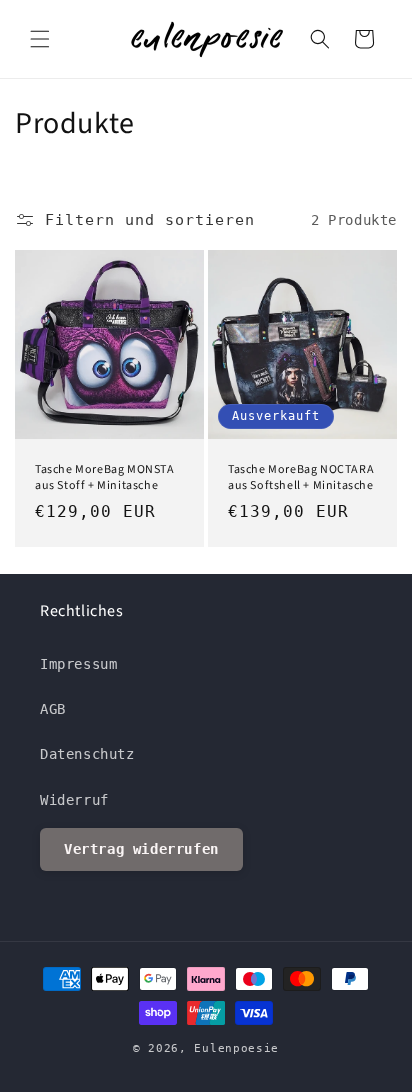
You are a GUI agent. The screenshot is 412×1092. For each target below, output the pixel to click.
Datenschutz (87, 754)
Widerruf (74, 800)
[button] (40, 39)
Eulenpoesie (236, 1048)
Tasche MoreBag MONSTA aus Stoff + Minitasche (105, 477)
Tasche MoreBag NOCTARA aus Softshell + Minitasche (301, 477)
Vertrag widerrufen (141, 849)
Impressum (78, 664)
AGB (53, 709)
